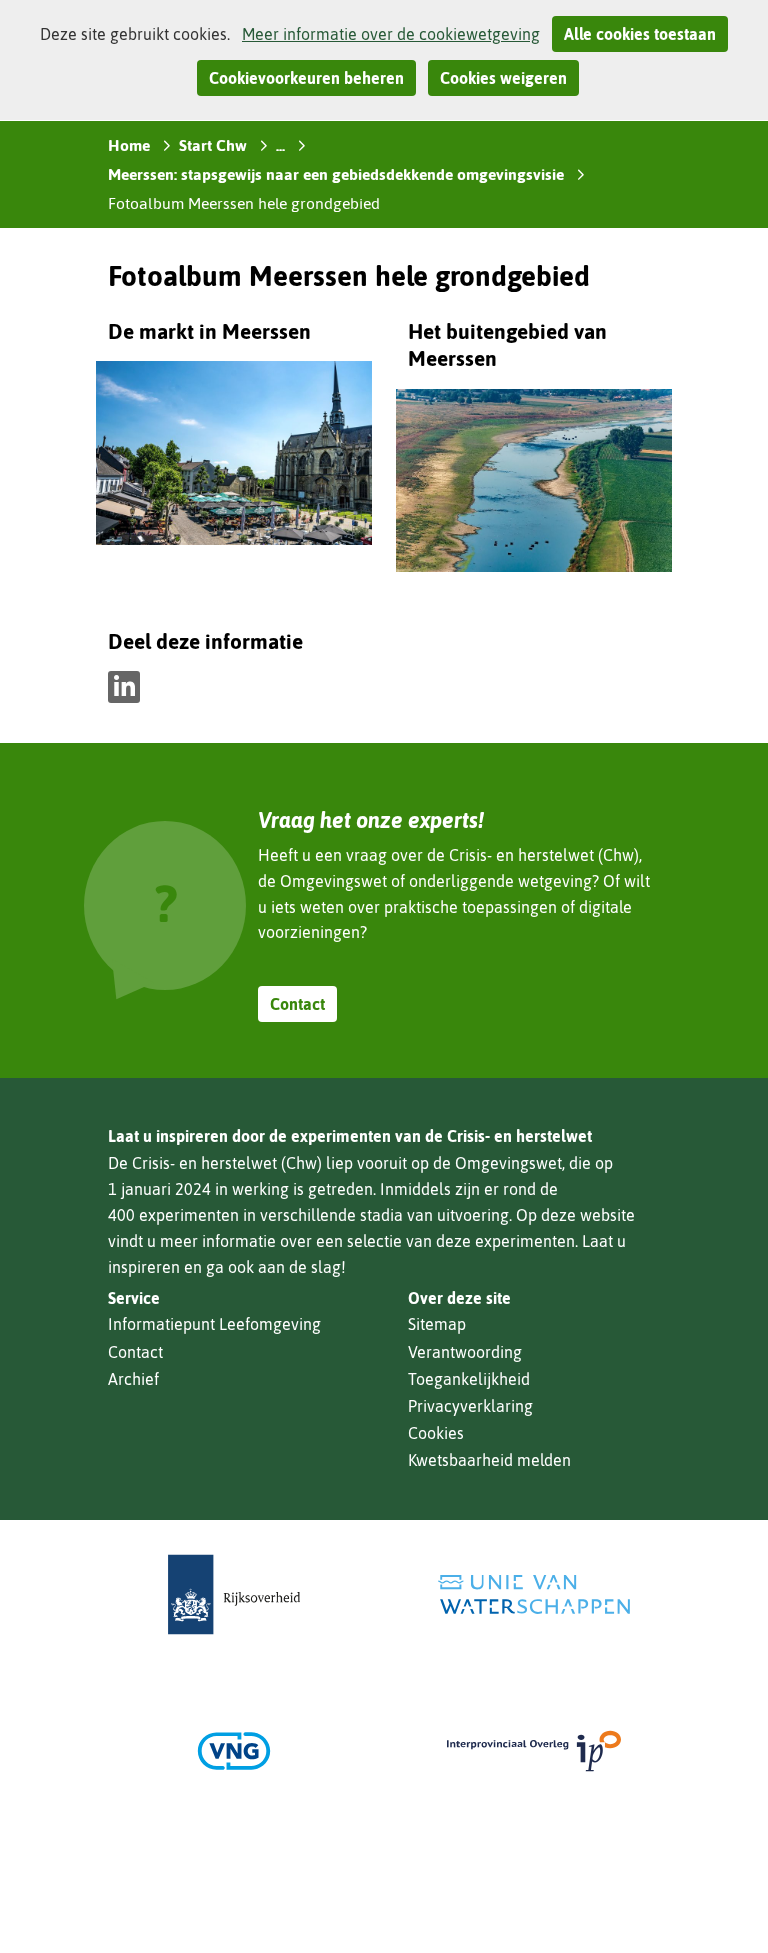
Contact (297, 1004)
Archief (133, 1379)
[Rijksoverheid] (234, 1594)
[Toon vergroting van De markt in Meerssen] (234, 457)
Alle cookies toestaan (640, 34)
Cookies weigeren (503, 78)
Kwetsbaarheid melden (489, 1460)
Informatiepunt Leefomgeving (214, 1324)
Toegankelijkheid (469, 1379)
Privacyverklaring (470, 1406)
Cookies (436, 1433)
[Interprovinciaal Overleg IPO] (534, 1751)
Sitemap (437, 1324)
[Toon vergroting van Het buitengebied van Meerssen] (534, 484)
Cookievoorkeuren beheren (306, 78)
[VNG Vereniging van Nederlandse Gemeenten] (234, 1751)
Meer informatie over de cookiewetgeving (391, 34)
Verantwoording (465, 1352)
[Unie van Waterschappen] (534, 1594)
